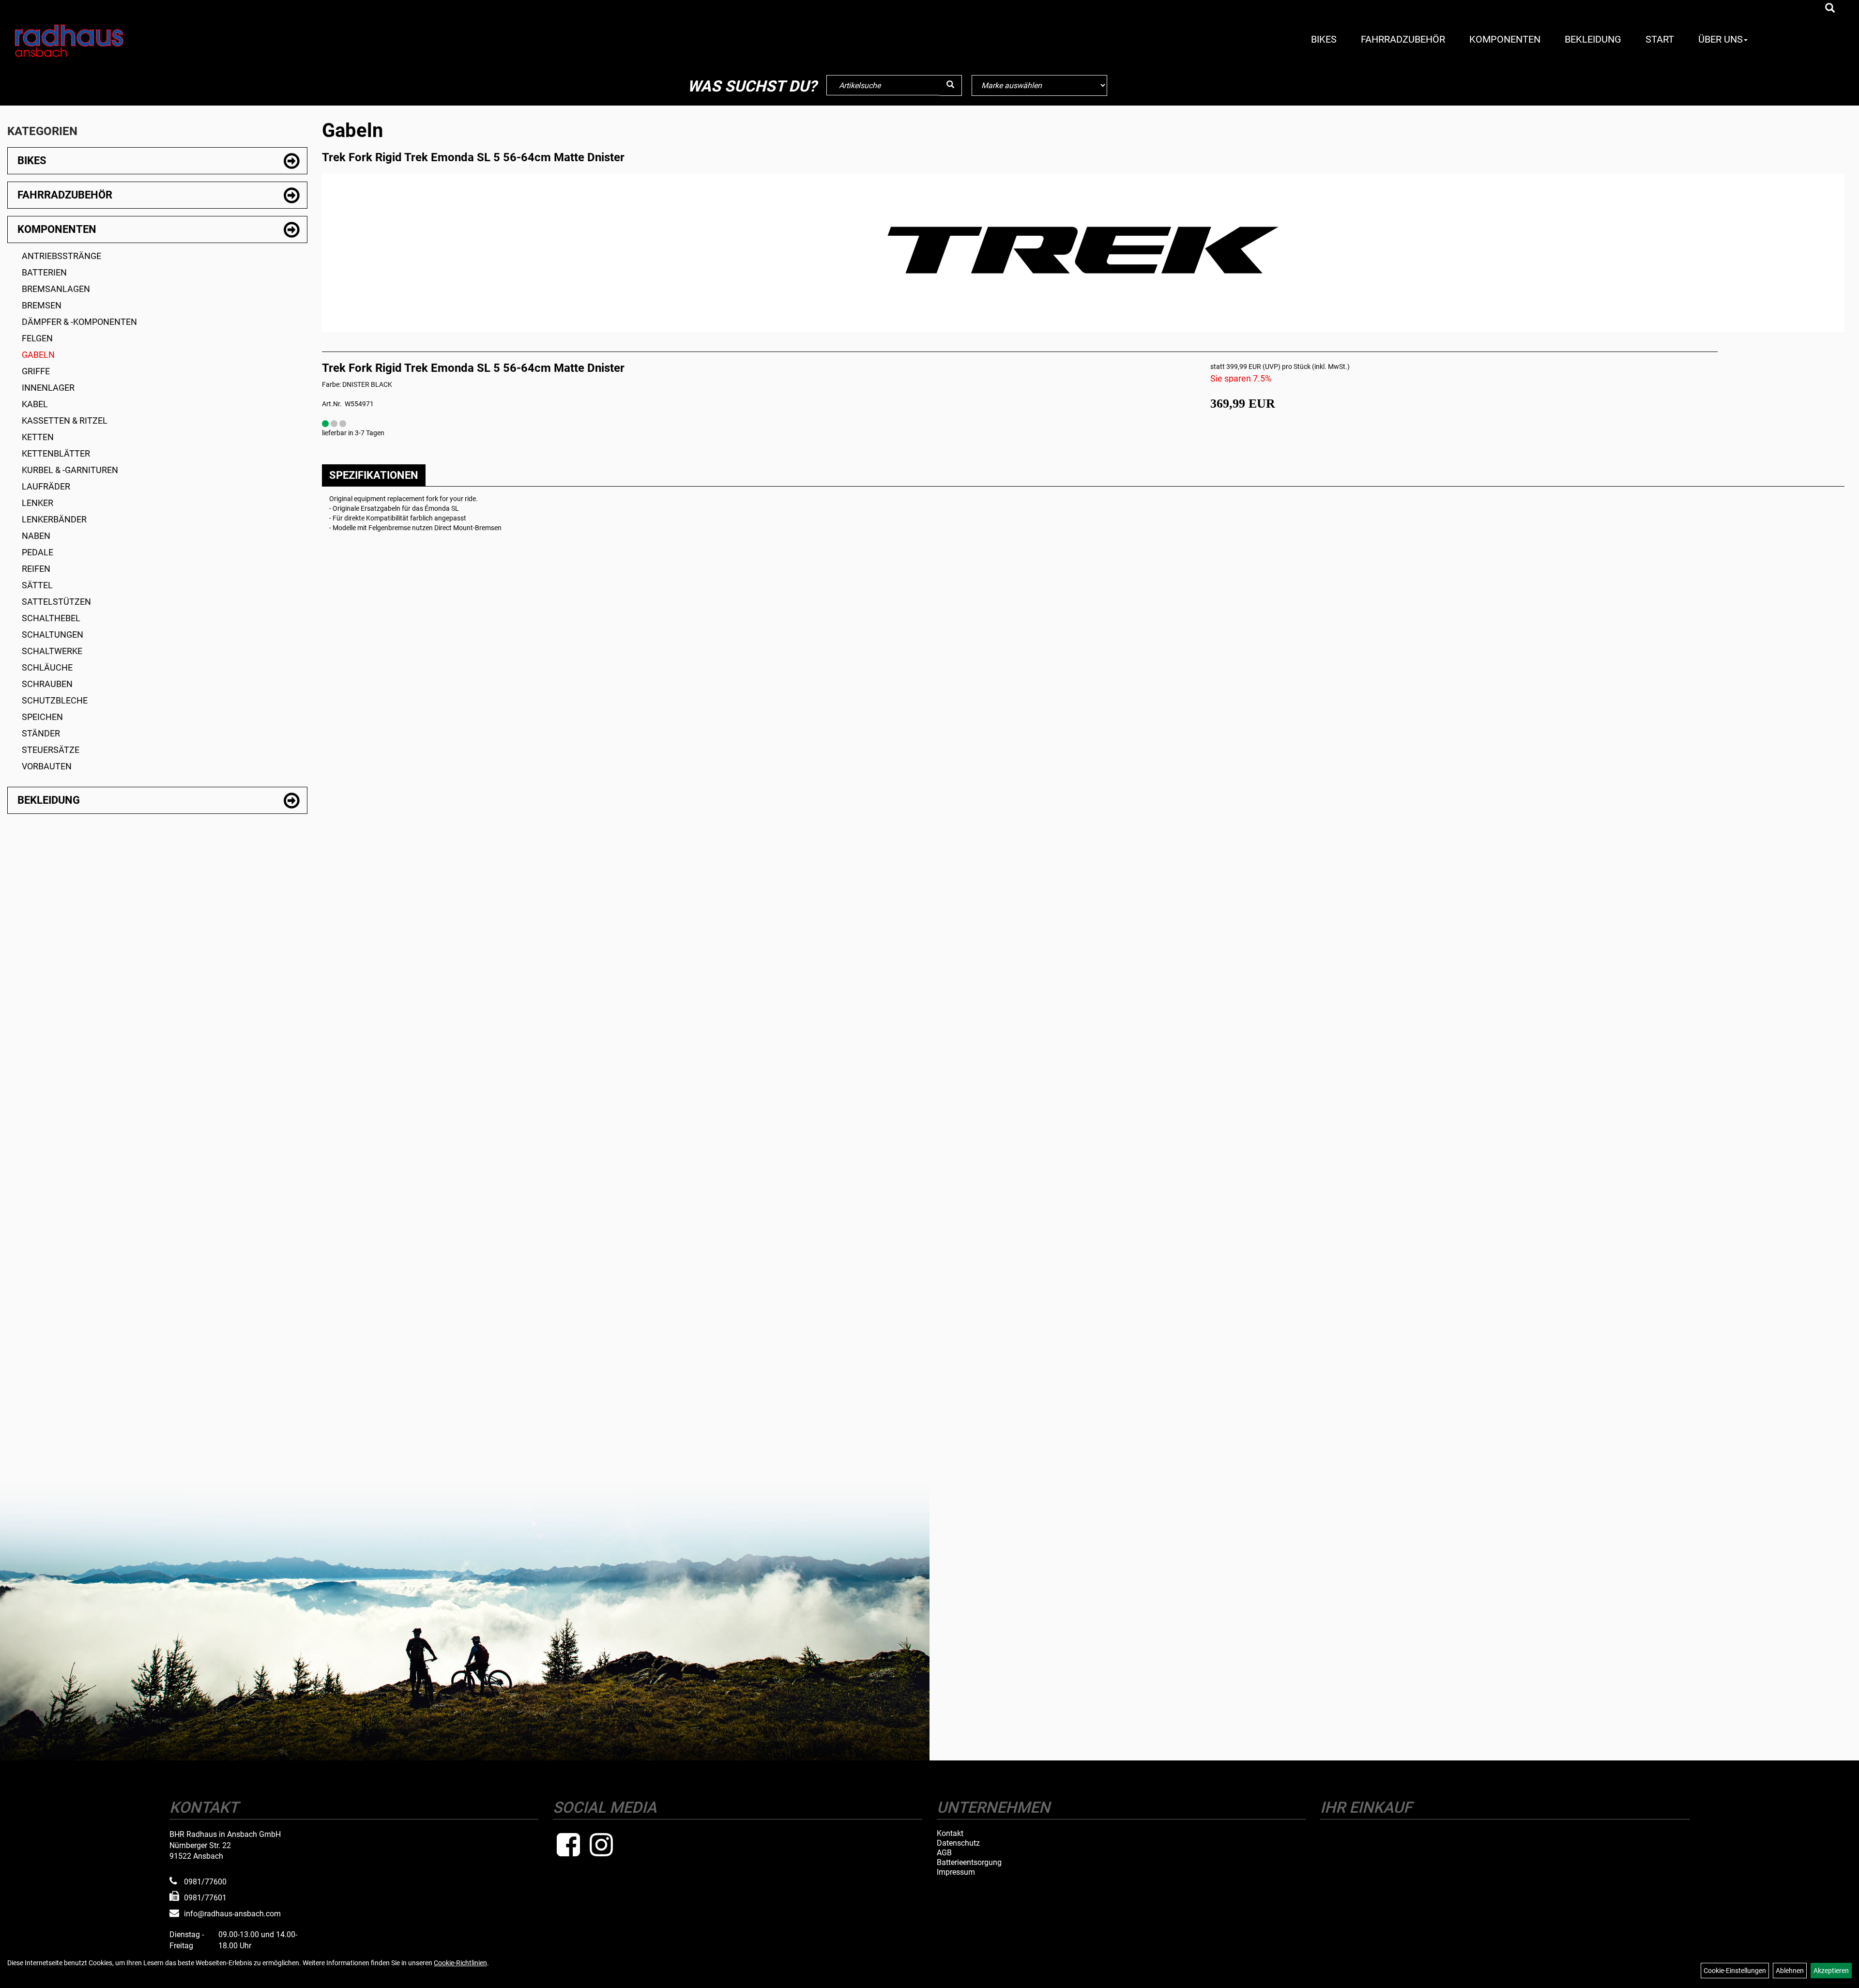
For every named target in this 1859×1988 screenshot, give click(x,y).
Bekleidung (1593, 39)
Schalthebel (51, 618)
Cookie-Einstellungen (1735, 1971)
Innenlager (48, 388)
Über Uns (1721, 39)
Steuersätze (51, 750)
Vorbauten (47, 766)
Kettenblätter (56, 453)
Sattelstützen (56, 602)
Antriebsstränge (61, 256)
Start (1660, 39)
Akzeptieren (1831, 1971)
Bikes (1324, 39)
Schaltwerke (52, 651)
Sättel (37, 585)
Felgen (37, 338)
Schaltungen (53, 635)
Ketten (38, 437)
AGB (944, 1853)
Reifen (36, 569)
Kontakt (950, 1834)
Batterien (44, 272)
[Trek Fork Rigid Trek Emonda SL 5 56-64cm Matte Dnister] (1083, 250)
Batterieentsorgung (969, 1863)
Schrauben (47, 684)
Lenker (38, 503)
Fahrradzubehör (1403, 39)
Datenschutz (958, 1843)
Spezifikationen (374, 475)
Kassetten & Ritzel (65, 421)
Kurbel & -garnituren (70, 470)
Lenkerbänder (54, 519)
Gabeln (38, 355)
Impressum (956, 1872)
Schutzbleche (55, 700)
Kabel (35, 404)
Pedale (38, 552)
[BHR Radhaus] (161, 41)
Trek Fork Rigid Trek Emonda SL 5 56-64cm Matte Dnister (473, 157)
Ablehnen (1790, 1971)
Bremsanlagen (56, 289)
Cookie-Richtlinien (460, 1963)
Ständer (41, 733)
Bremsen (42, 305)
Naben (36, 536)
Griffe (36, 371)
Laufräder (46, 486)
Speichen (42, 717)
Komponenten (1505, 39)
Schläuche (47, 667)
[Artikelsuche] (1830, 9)
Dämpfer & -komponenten (79, 322)
